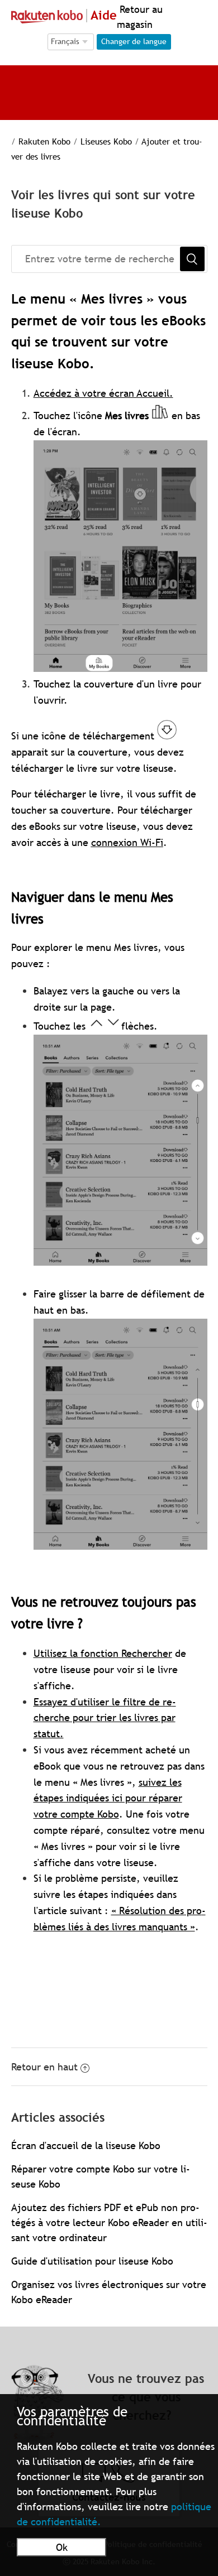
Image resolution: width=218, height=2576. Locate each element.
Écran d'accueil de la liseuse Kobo (86, 2145)
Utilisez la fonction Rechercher (103, 1653)
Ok (62, 2547)
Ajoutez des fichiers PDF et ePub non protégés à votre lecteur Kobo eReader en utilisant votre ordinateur (109, 2222)
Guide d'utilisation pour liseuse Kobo (92, 2261)
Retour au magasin (140, 17)
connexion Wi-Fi (127, 842)
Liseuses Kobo (106, 141)
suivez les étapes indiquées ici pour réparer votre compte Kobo (108, 1798)
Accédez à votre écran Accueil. (103, 393)
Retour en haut (44, 2067)
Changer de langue (134, 41)
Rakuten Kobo (44, 141)
